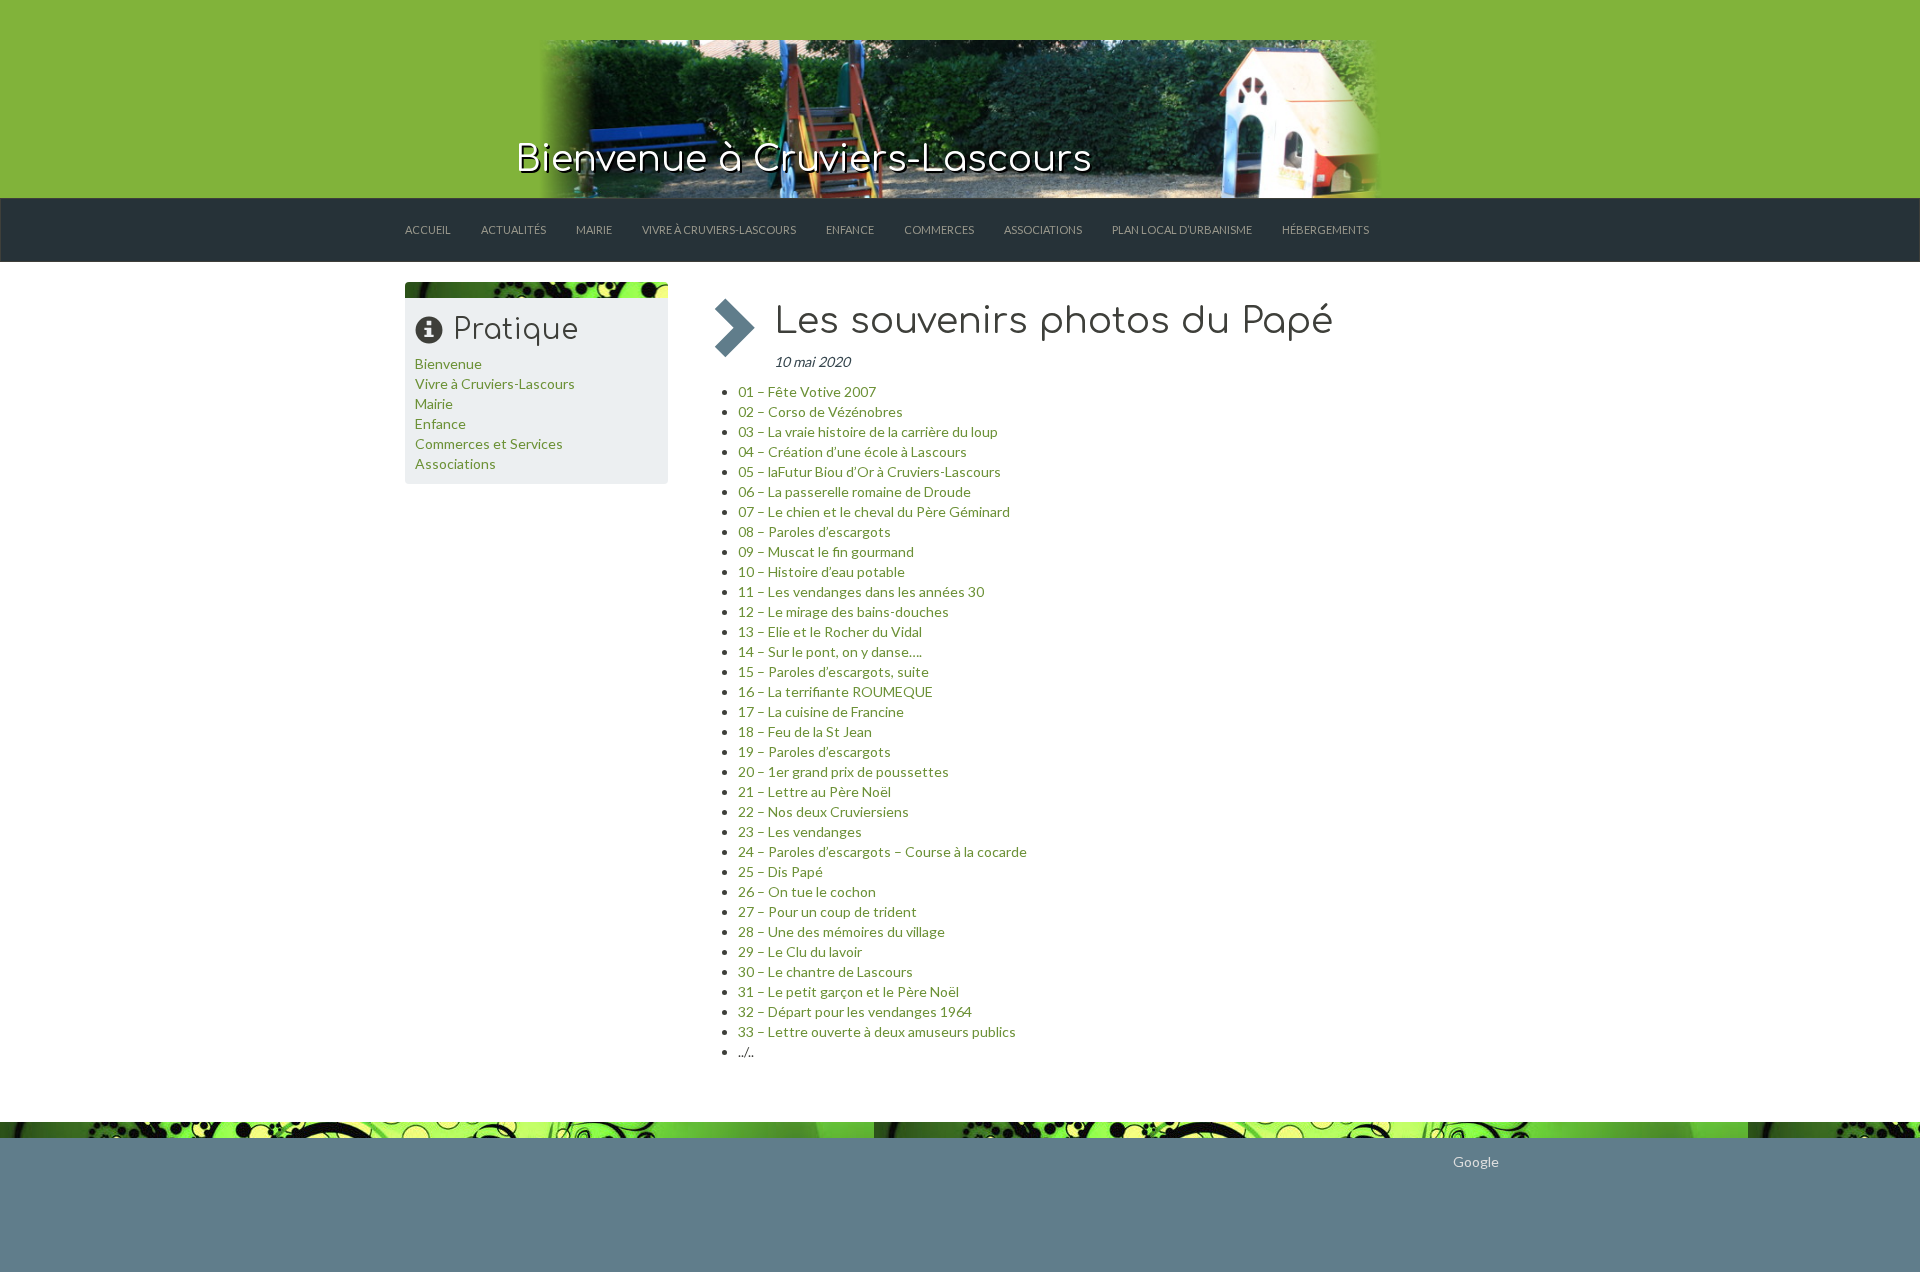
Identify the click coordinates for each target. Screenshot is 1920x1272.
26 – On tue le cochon (807, 891)
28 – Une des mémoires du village (841, 931)
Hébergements (1325, 229)
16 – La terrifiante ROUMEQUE (835, 691)
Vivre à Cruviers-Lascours (719, 229)
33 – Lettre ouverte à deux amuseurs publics (877, 1031)
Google (1476, 1161)
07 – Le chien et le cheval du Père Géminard (874, 511)
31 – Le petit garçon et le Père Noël (848, 991)
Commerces (939, 229)
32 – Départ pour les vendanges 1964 (855, 1011)
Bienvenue (448, 363)
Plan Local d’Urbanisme (1182, 229)
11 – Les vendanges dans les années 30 (861, 591)
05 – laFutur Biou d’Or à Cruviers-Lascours (869, 471)
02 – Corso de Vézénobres (820, 411)
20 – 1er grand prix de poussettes (843, 771)
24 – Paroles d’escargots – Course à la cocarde (882, 851)
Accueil (428, 229)
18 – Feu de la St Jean (805, 731)
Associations (1043, 229)
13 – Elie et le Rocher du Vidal (830, 631)
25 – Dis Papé (780, 871)
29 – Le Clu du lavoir (800, 951)
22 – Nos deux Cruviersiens (823, 811)
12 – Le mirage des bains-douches (843, 611)
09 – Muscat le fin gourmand (826, 551)
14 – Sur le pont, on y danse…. (830, 651)
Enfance (850, 229)
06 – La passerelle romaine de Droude (854, 491)
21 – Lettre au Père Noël (814, 791)
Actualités (513, 229)
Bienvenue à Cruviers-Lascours (803, 159)
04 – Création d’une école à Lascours (852, 451)
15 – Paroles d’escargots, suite (833, 671)
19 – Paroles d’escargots (814, 751)
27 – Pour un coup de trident (827, 911)
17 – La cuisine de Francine (821, 711)
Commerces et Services (489, 443)
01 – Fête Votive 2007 (807, 391)
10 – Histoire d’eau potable (821, 571)
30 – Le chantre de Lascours (825, 971)
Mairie (594, 229)
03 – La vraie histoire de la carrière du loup (868, 431)
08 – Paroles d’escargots (814, 531)
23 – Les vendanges (800, 831)
